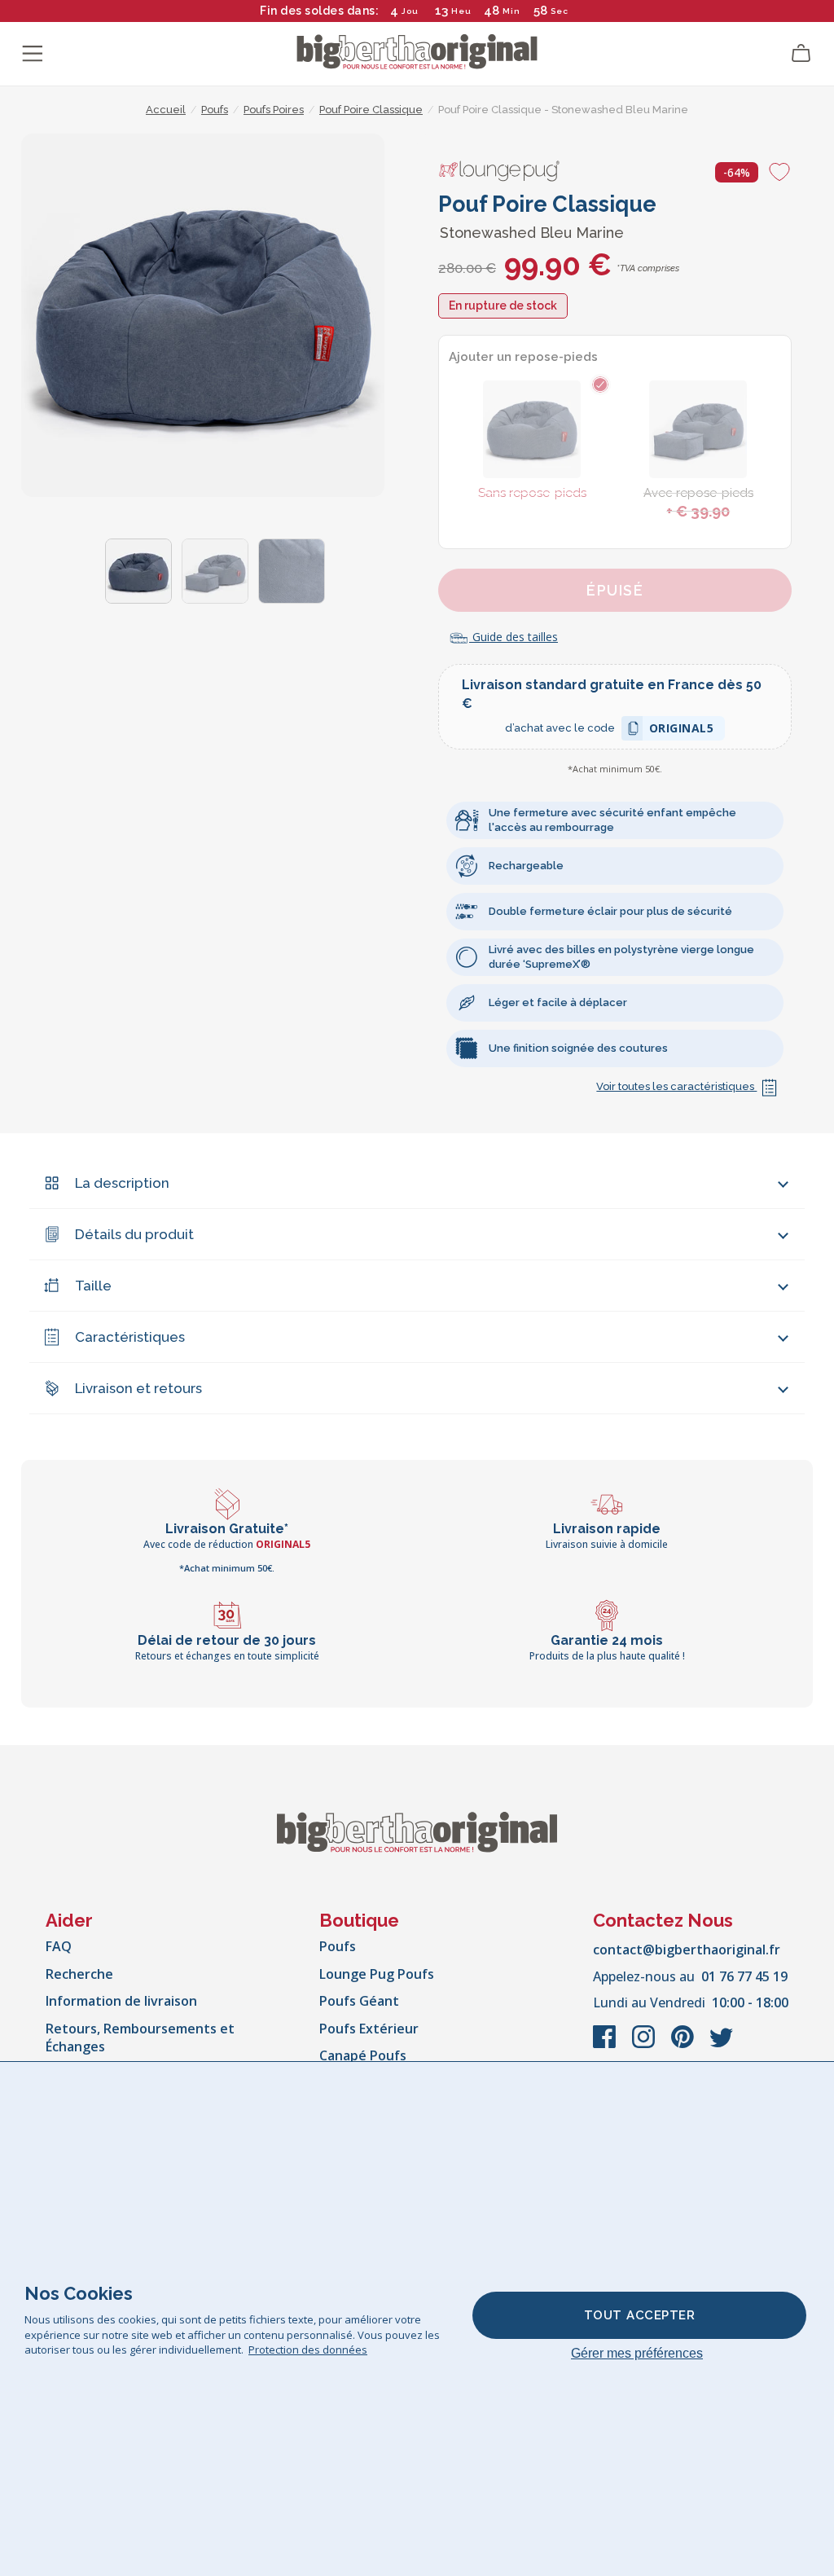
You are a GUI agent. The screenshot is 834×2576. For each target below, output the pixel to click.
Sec (559, 11)
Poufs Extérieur (369, 2029)
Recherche (79, 1974)
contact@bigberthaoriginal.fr (687, 1950)
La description (122, 1183)
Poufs (338, 1946)
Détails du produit (134, 1234)
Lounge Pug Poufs (377, 1974)
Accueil (166, 110)
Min (511, 11)
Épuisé (615, 590)
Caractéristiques (130, 1337)
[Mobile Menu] (33, 54)
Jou (410, 11)
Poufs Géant (359, 2001)
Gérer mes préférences (637, 2353)
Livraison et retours (138, 1388)
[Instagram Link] (645, 2045)
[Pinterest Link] (684, 2045)
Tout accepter (640, 2315)
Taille (93, 1286)
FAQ (59, 1946)
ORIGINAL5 (682, 730)
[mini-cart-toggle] (801, 54)
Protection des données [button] (308, 2350)
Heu (461, 11)
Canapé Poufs (363, 2055)
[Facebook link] (606, 2045)
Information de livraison (121, 2001)
